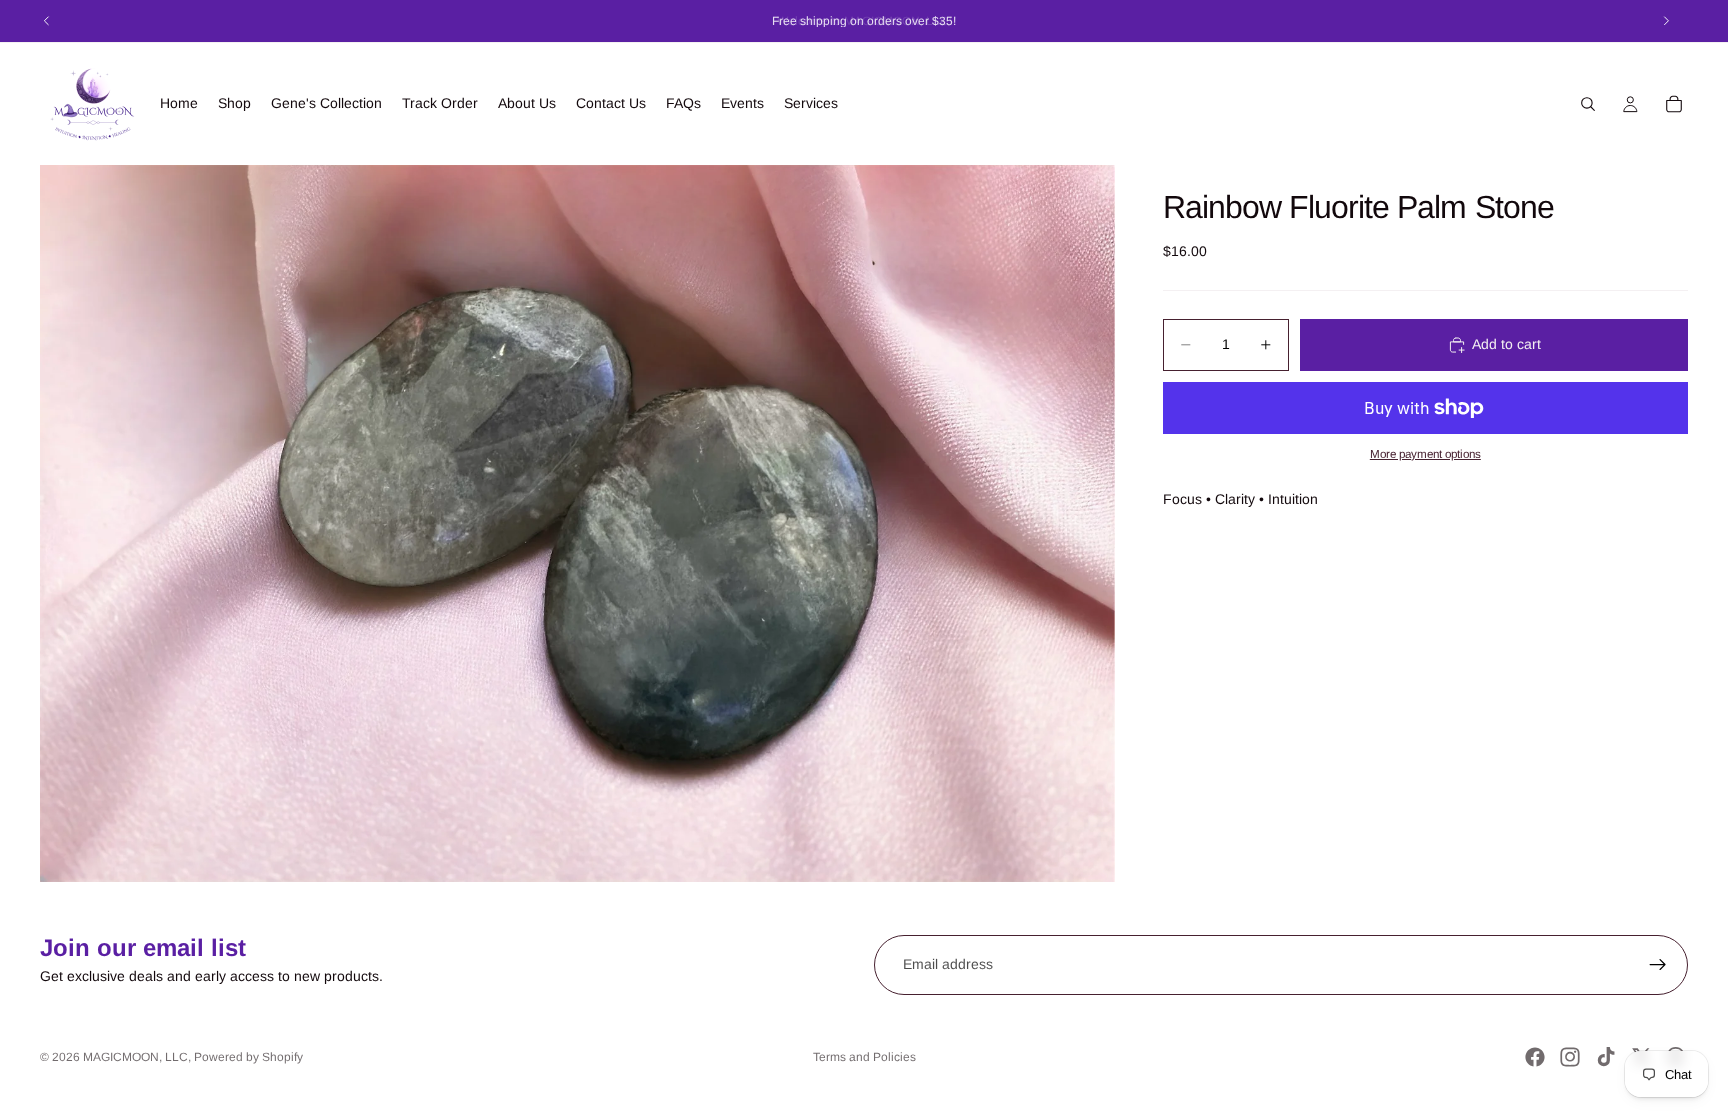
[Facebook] (1535, 1057)
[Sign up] (1658, 965)
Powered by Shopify (248, 1057)
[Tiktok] (1606, 1057)
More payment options (1425, 453)
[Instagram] (1570, 1057)
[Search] (1588, 104)
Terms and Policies (864, 1057)
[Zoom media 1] (577, 523)
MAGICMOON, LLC (135, 1057)
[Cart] (1674, 104)
